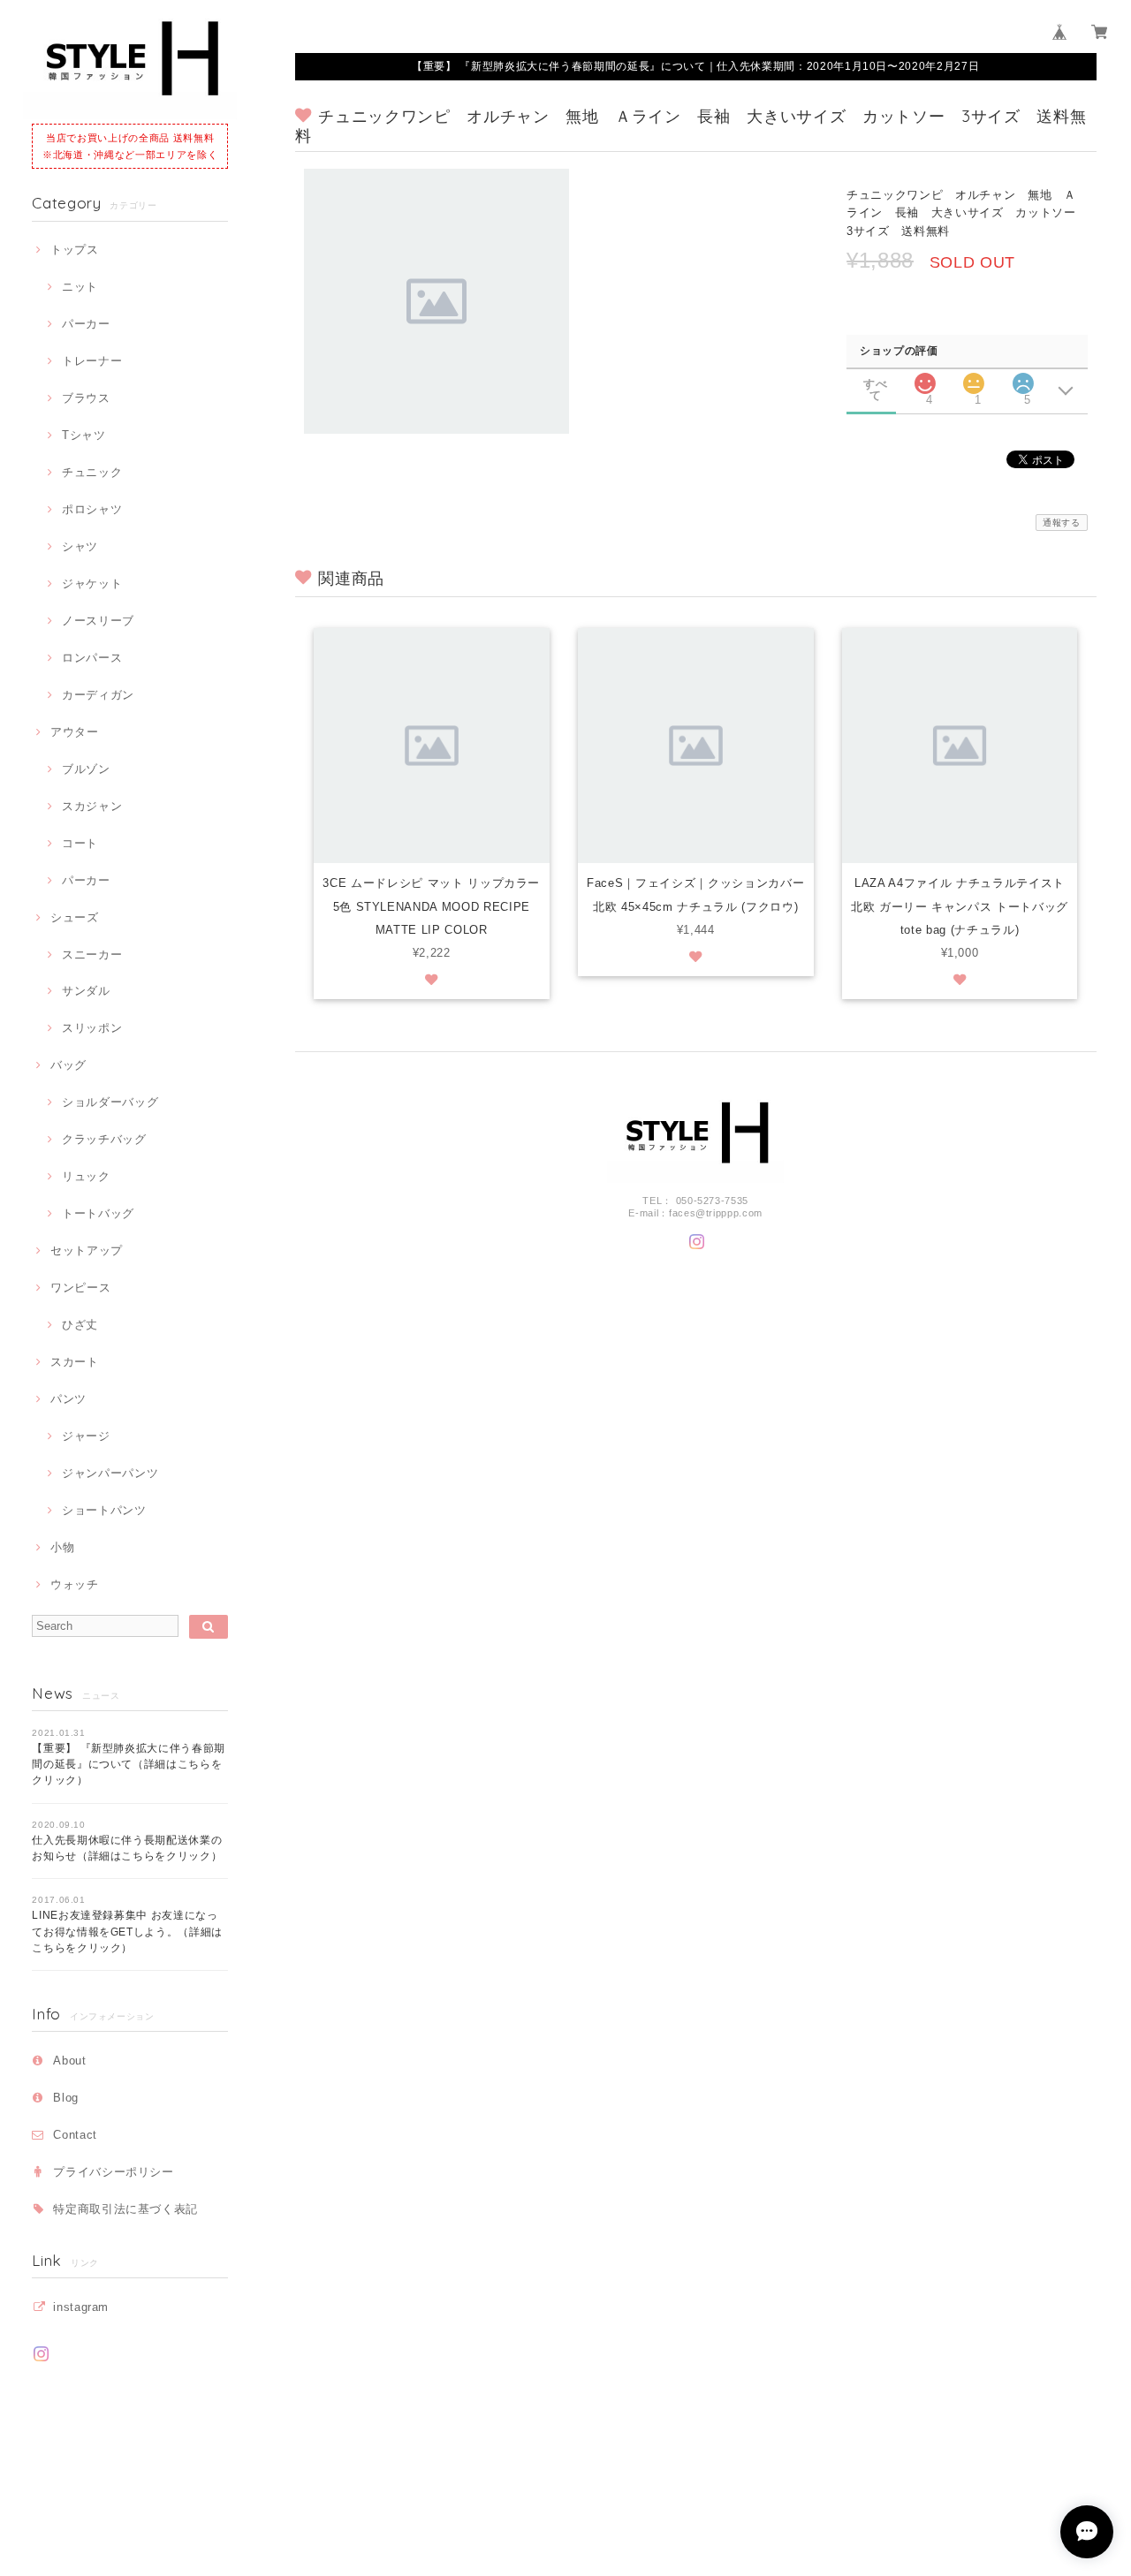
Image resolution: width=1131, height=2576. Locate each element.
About (69, 2061)
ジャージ (86, 1436)
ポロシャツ (92, 509)
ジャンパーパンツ (110, 1473)
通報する (1062, 523)
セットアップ (87, 1250)
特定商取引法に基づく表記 (125, 2209)
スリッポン (92, 1028)
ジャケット (92, 583)
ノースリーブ (98, 621)
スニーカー (92, 955)
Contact (75, 2135)
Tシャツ (83, 435)
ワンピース (80, 1288)
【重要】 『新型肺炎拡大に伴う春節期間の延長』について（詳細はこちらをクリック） (129, 1765)
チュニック (92, 472)
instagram (81, 2307)
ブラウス (86, 398)
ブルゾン (86, 769)
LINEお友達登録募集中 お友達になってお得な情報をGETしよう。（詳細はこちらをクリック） (127, 1932)
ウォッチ (74, 1584)
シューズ (74, 917)
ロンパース (92, 658)
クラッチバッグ (104, 1139)
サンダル (86, 991)
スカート (74, 1362)
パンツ (68, 1399)
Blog (66, 2098)
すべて (875, 384)
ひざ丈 (80, 1325)
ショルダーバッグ (110, 1102)
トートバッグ (98, 1213)
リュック (86, 1176)
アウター (74, 732)
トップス (74, 250)
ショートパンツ (104, 1510)
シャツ (80, 546)
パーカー (86, 324)
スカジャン (92, 806)
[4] (925, 379)
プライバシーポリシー (114, 2172)
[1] (974, 379)
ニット (80, 287)
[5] (1023, 379)
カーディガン (98, 695)
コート (80, 843)
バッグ (68, 1065)
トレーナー (92, 361)
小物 (62, 1547)
